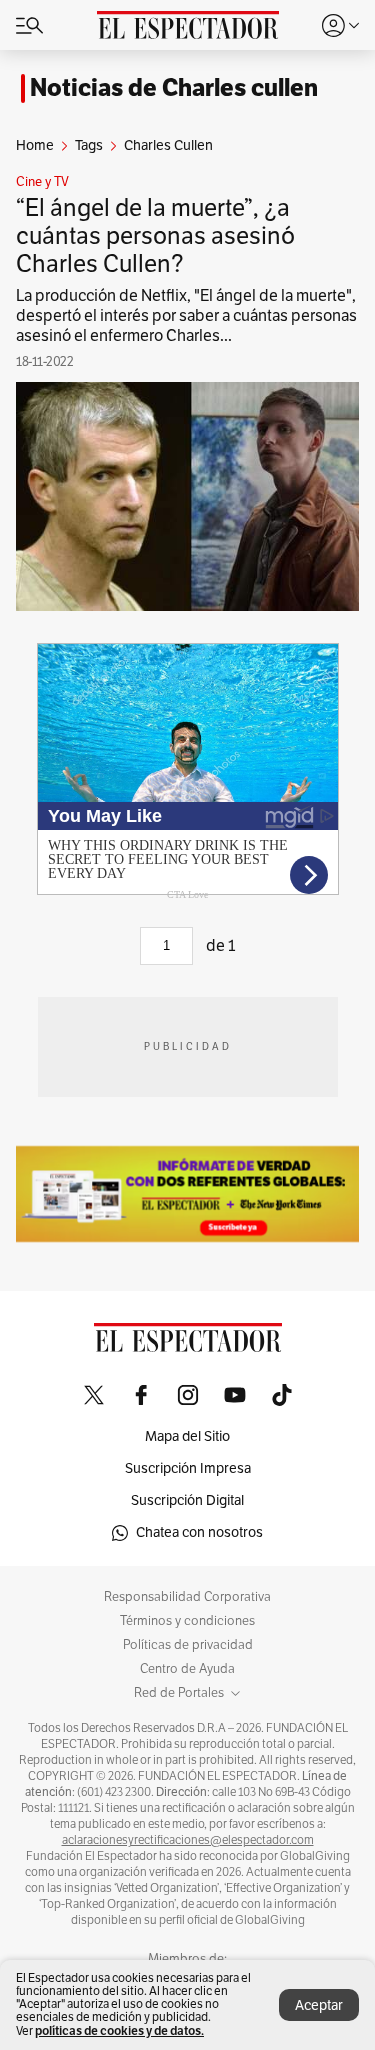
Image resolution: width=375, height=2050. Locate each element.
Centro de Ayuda (187, 1669)
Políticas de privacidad (188, 1645)
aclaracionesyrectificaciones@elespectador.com (188, 1840)
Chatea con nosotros (199, 1532)
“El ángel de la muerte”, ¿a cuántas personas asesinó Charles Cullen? (155, 236)
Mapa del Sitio (187, 1436)
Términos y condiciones (187, 1621)
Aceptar (319, 2005)
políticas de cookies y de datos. (119, 2030)
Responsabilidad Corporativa (187, 1597)
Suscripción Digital (187, 1500)
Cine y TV (42, 182)
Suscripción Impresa (188, 1468)
